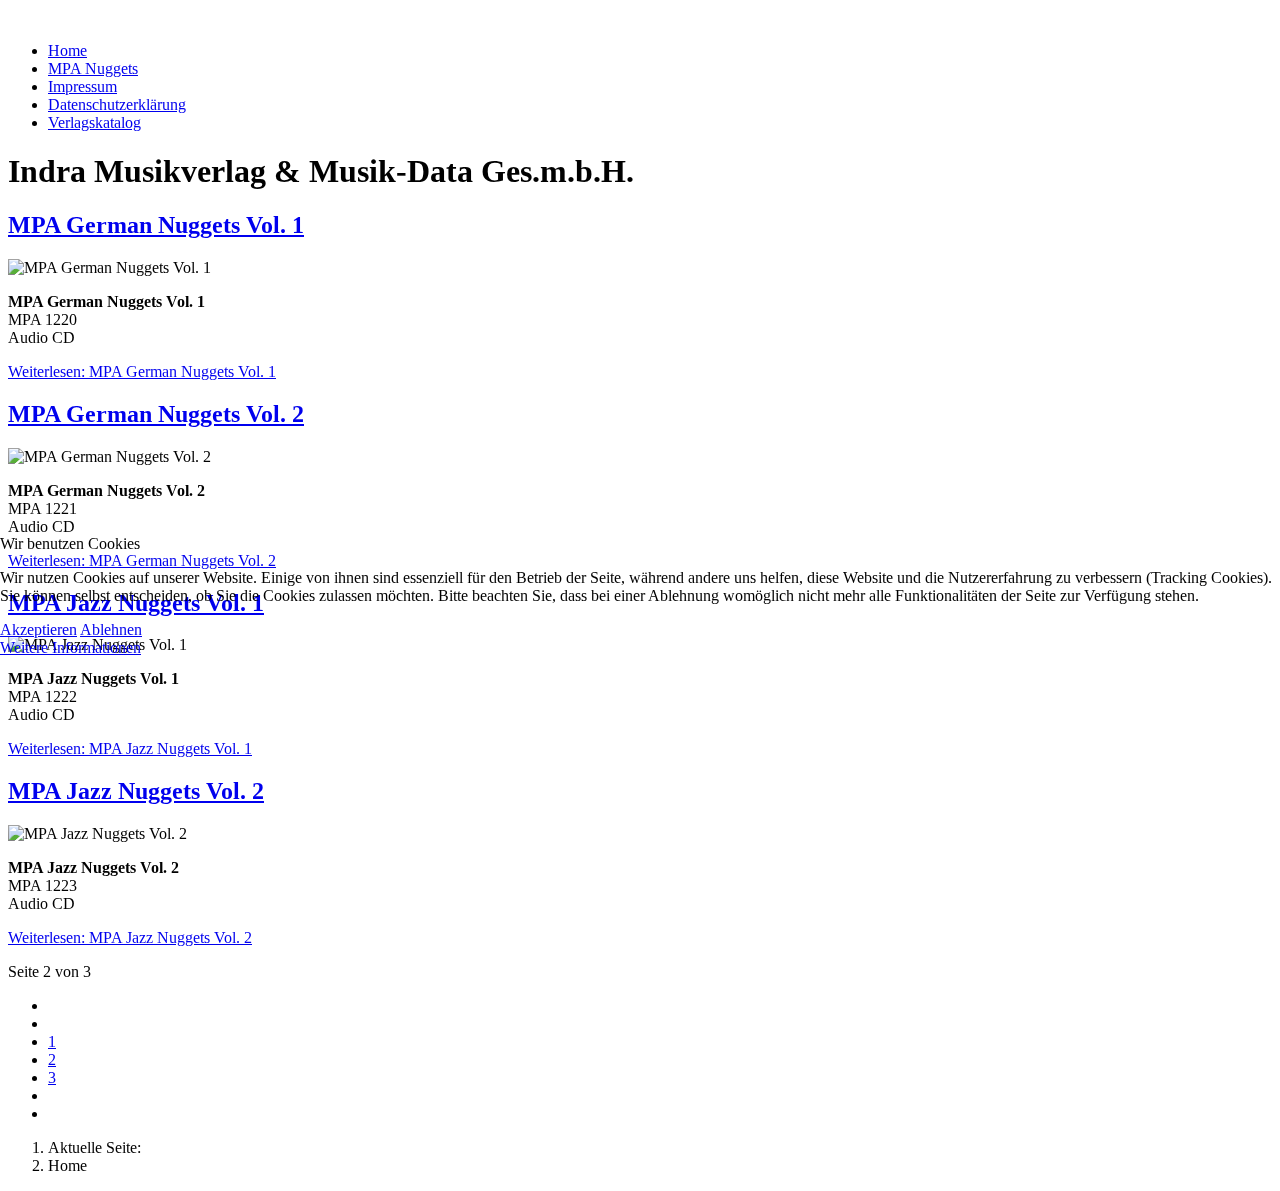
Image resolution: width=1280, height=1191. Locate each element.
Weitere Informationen (70, 647)
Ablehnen (111, 629)
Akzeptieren (38, 629)
